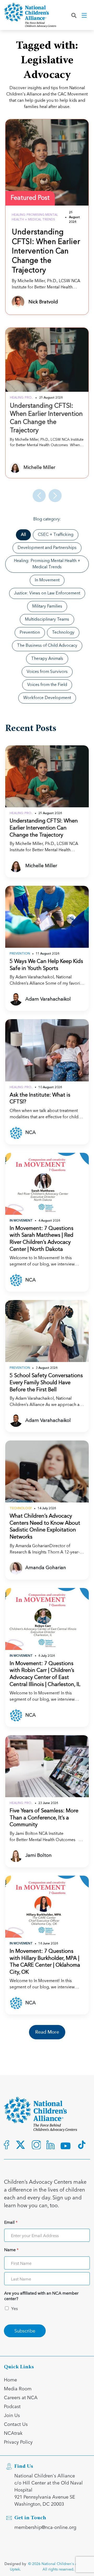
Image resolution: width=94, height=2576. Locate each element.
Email (11, 2222)
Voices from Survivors (47, 672)
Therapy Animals (47, 659)
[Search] (74, 15)
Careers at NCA (21, 2397)
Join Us (12, 2415)
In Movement (47, 580)
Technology (63, 633)
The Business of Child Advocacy (47, 646)
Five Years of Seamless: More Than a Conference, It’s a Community (44, 1818)
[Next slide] (55, 496)
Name (11, 2250)
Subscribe (25, 2331)
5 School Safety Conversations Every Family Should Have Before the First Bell (46, 1383)
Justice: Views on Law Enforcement (47, 593)
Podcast (12, 2406)
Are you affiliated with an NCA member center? (41, 2296)
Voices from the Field (47, 685)
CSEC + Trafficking (56, 535)
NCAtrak (13, 2433)
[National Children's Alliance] (30, 15)
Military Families (47, 606)
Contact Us (16, 2424)
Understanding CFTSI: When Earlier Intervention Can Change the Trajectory (46, 252)
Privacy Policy (18, 2442)
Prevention (30, 633)
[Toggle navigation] (85, 15)
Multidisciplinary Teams (47, 620)
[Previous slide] (39, 496)
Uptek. (15, 2569)
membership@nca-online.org (45, 2527)
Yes (14, 2308)
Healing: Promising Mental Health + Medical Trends (47, 564)
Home (10, 2379)
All (23, 535)
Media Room (18, 2388)
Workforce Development (47, 698)
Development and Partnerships (47, 548)
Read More (47, 2032)
